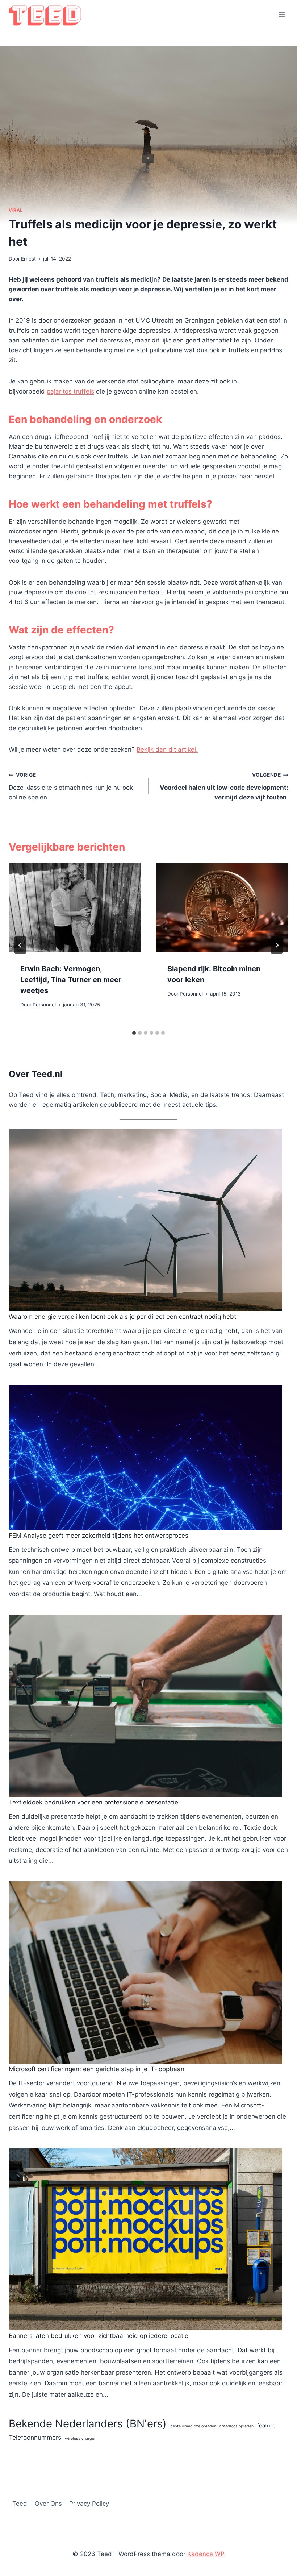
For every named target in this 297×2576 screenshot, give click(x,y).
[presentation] (75, 907)
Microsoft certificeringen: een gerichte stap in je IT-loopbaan (97, 2069)
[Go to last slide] (20, 945)
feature (266, 2426)
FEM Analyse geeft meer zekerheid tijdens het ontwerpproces (99, 1536)
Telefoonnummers (35, 2437)
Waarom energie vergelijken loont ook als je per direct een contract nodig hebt (122, 1317)
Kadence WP (206, 2554)
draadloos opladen (236, 2426)
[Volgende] (277, 945)
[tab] (134, 1033)
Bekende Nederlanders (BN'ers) (88, 2424)
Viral (16, 210)
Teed (20, 2504)
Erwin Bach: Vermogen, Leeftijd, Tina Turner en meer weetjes (71, 980)
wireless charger (80, 2438)
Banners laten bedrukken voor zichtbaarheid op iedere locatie (99, 2336)
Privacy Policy (89, 2504)
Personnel (44, 1005)
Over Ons (48, 2504)
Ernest (28, 259)
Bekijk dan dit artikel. (167, 749)
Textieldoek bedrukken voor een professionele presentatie (93, 1802)
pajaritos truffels (70, 391)
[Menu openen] (282, 14)
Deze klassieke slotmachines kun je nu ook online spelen (71, 786)
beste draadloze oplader (193, 2426)
